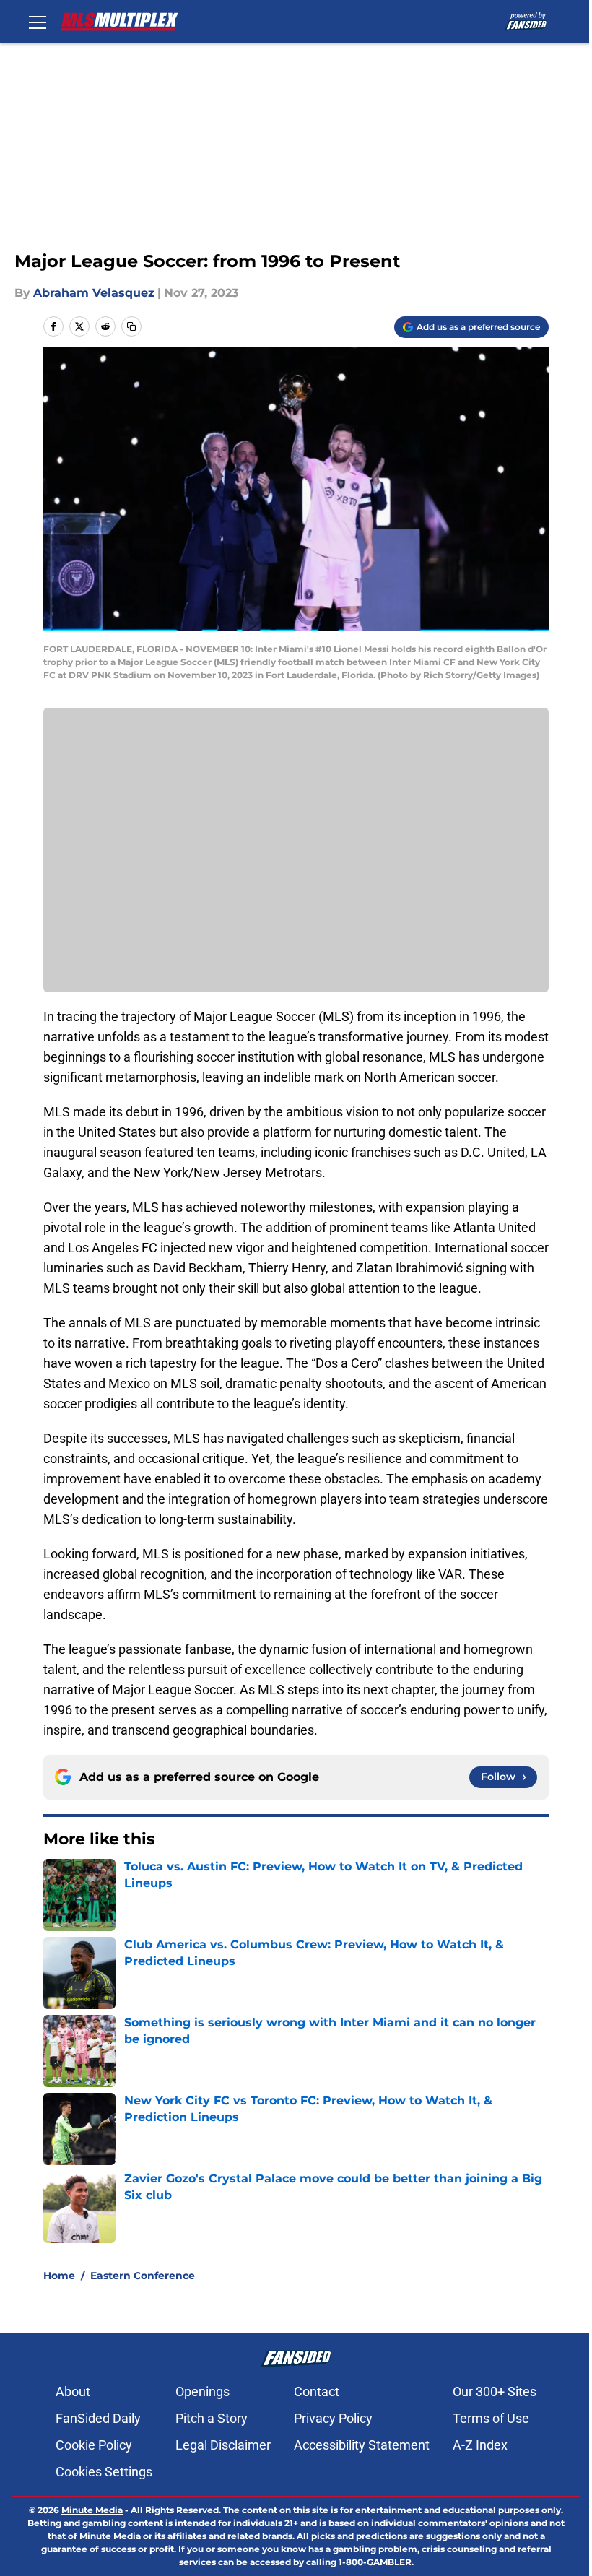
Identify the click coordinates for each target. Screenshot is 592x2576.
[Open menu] (38, 22)
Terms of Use (491, 2418)
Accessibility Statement (362, 2445)
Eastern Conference (143, 2276)
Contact (317, 2391)
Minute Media (92, 2510)
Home (59, 2276)
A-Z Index (480, 2445)
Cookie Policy (94, 2445)
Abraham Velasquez (94, 293)
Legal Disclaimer (223, 2445)
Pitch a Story (212, 2418)
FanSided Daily (98, 2418)
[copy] (131, 326)
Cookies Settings (104, 2472)
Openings (203, 2391)
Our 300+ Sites (495, 2391)
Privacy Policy (333, 2418)
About (73, 2391)
